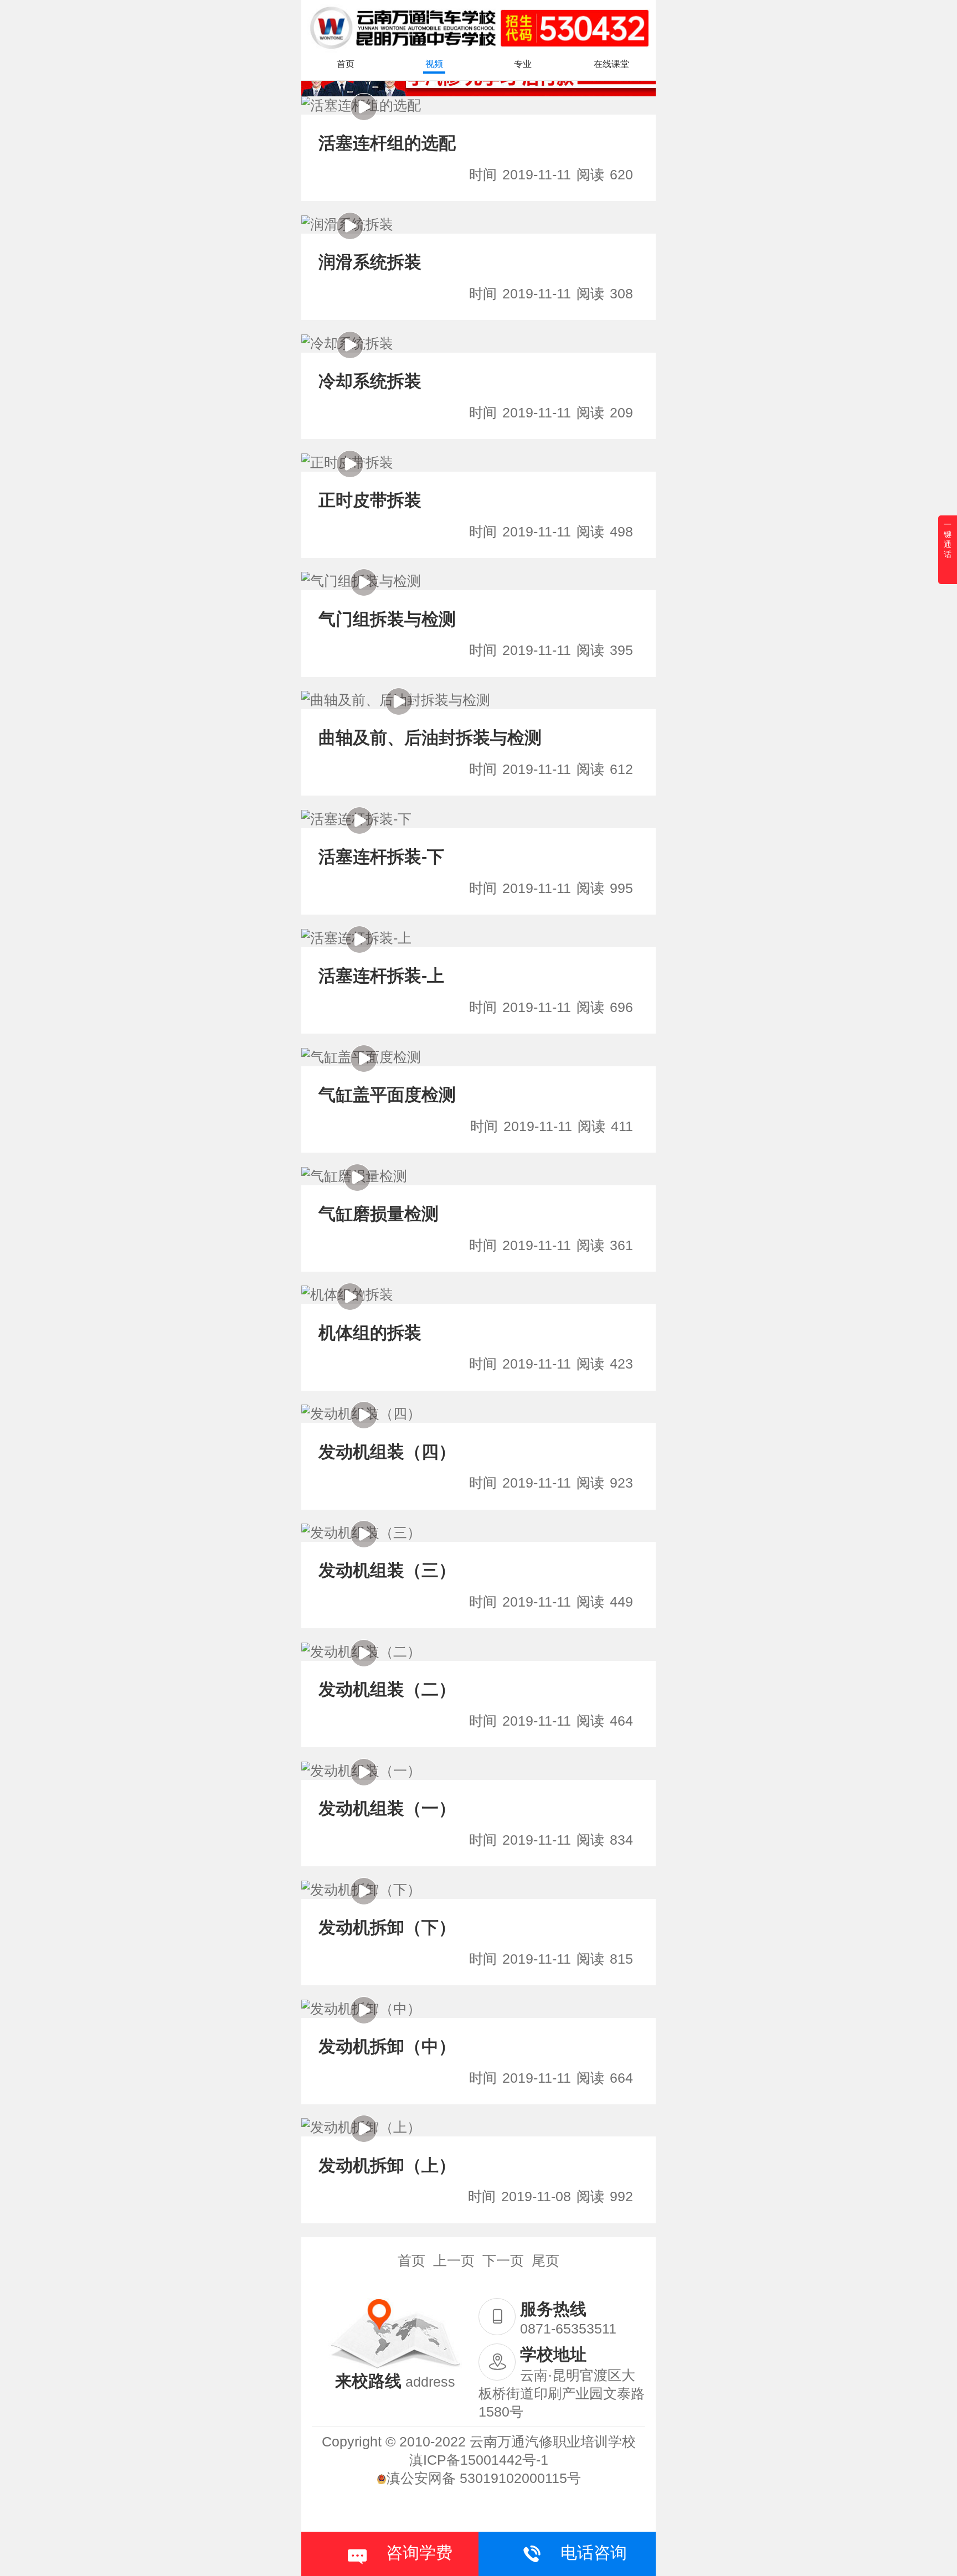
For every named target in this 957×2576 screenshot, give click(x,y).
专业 (523, 64)
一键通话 (948, 540)
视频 (434, 64)
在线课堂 (611, 64)
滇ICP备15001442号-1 (479, 2460)
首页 (346, 64)
